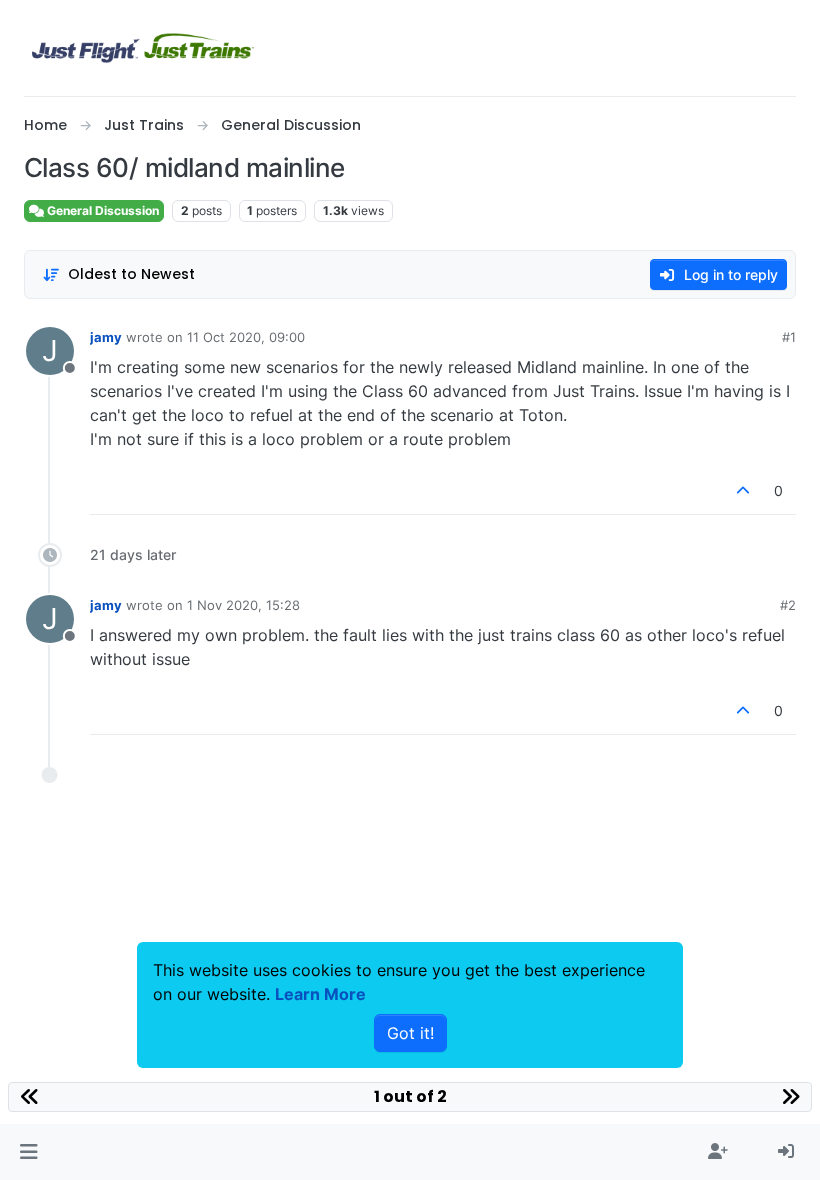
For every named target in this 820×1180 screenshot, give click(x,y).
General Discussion (101, 210)
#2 (788, 605)
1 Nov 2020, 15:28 (243, 605)
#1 (789, 337)
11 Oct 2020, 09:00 (246, 337)
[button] (28, 1152)
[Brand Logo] (143, 48)
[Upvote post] (744, 490)
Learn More (320, 994)
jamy (106, 337)
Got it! (410, 1033)
